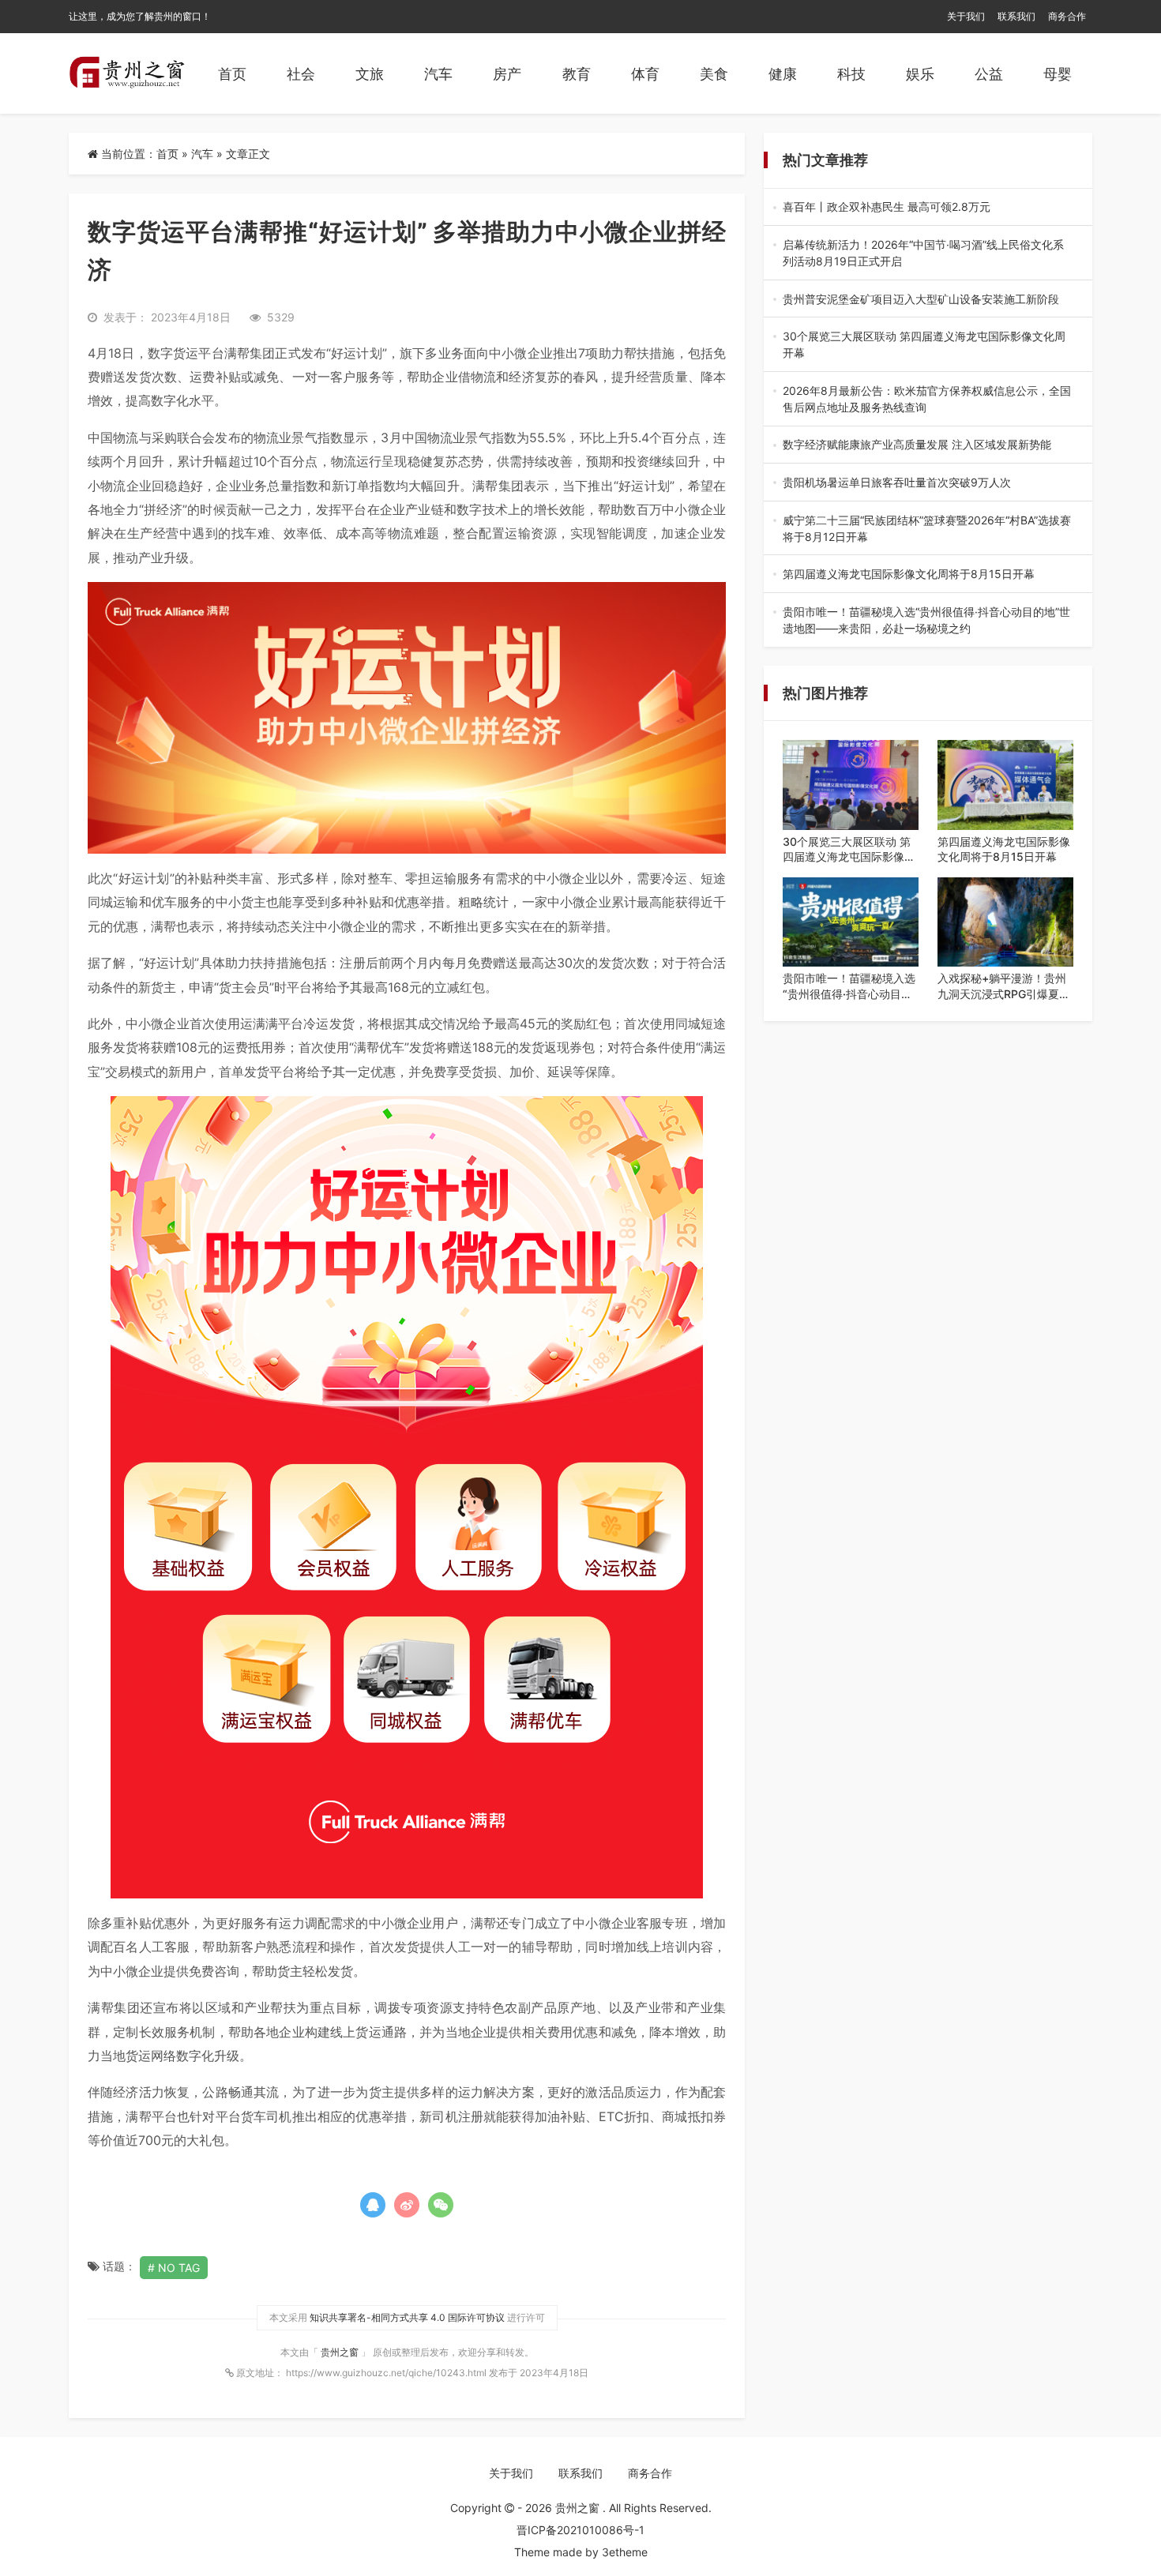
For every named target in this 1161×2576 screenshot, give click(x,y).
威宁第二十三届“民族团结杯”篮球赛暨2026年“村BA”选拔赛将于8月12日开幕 (927, 529)
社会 (301, 74)
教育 (577, 74)
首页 (232, 74)
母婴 (1058, 74)
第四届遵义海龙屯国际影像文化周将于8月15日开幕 (928, 575)
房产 (507, 74)
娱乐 (920, 74)
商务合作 (1067, 16)
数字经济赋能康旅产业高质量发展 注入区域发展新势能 (925, 445)
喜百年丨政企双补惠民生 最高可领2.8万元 (925, 207)
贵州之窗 (341, 2352)
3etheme (625, 2552)
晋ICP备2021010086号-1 (580, 2530)
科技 (851, 74)
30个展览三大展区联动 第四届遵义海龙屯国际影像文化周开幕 (928, 345)
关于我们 (966, 16)
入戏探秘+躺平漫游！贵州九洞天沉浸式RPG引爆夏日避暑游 (1004, 986)
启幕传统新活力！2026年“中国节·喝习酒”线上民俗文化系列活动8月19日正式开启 (923, 253)
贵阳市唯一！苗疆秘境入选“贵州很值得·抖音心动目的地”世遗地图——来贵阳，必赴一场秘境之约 (926, 621)
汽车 (438, 74)
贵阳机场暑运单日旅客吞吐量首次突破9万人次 (926, 483)
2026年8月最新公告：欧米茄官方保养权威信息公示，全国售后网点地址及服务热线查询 (927, 400)
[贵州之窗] (127, 73)
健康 (783, 74)
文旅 (370, 74)
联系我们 (1016, 16)
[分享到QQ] (373, 2205)
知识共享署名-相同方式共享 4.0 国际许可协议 (407, 2317)
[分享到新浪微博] (407, 2205)
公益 (989, 74)
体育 (645, 74)
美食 (714, 74)
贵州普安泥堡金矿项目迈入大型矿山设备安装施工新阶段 (926, 300)
